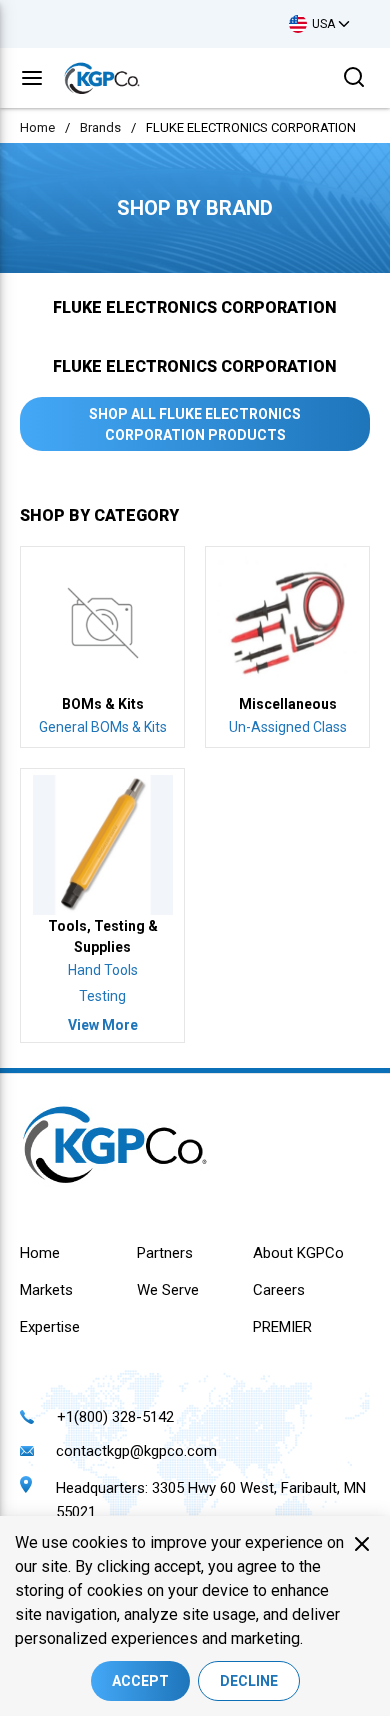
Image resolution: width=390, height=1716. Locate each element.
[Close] (362, 1544)
